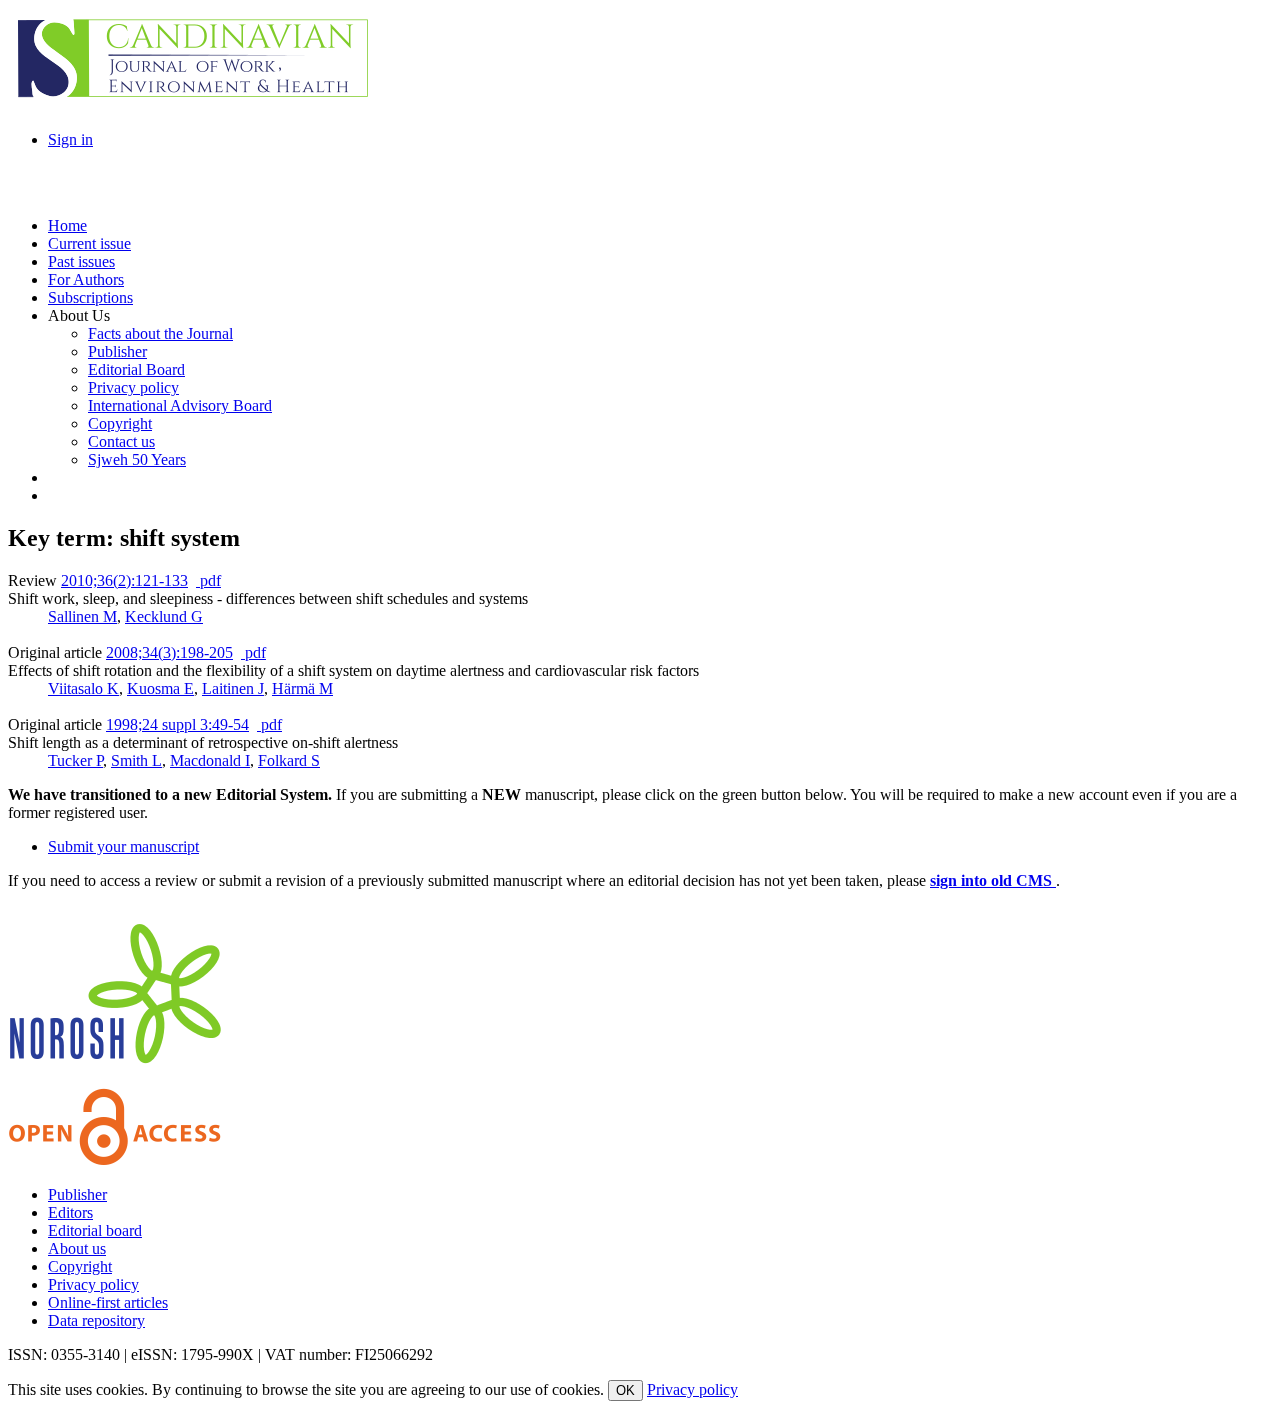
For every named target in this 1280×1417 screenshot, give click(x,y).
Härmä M (302, 688)
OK (625, 1390)
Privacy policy (93, 1284)
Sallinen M (82, 616)
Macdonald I (210, 760)
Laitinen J (233, 688)
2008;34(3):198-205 (169, 652)
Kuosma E (160, 688)
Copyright (80, 1266)
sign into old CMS (993, 880)
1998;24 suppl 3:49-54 (177, 724)
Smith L (136, 760)
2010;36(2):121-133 (124, 580)
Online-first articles (108, 1302)
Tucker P (75, 760)
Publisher (77, 1194)
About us (77, 1248)
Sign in (70, 139)
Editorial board (95, 1230)
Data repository (96, 1320)
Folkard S (289, 760)
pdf (208, 580)
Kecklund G (164, 616)
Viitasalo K (83, 688)
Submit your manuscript (123, 846)
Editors (70, 1212)
